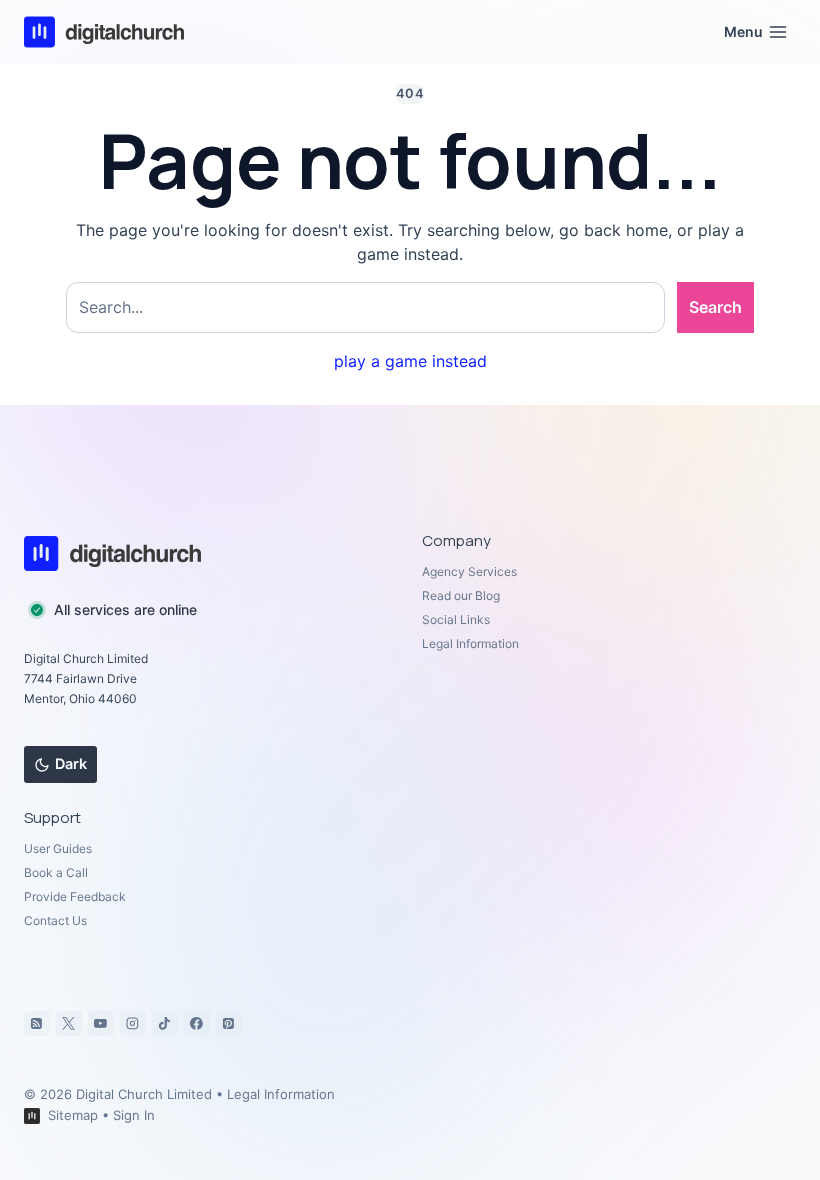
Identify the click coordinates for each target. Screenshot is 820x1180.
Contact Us (55, 920)
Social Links (456, 619)
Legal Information (470, 643)
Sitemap (73, 1115)
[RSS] (37, 1024)
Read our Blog (461, 595)
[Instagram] (133, 1024)
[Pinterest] (229, 1024)
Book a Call (56, 872)
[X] (69, 1024)
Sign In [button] (134, 1115)
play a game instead (410, 361)
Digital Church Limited (144, 1094)
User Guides (58, 848)
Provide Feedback (75, 896)
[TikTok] (165, 1024)
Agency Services (469, 571)
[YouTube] (101, 1024)
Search (715, 307)
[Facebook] (197, 1024)
